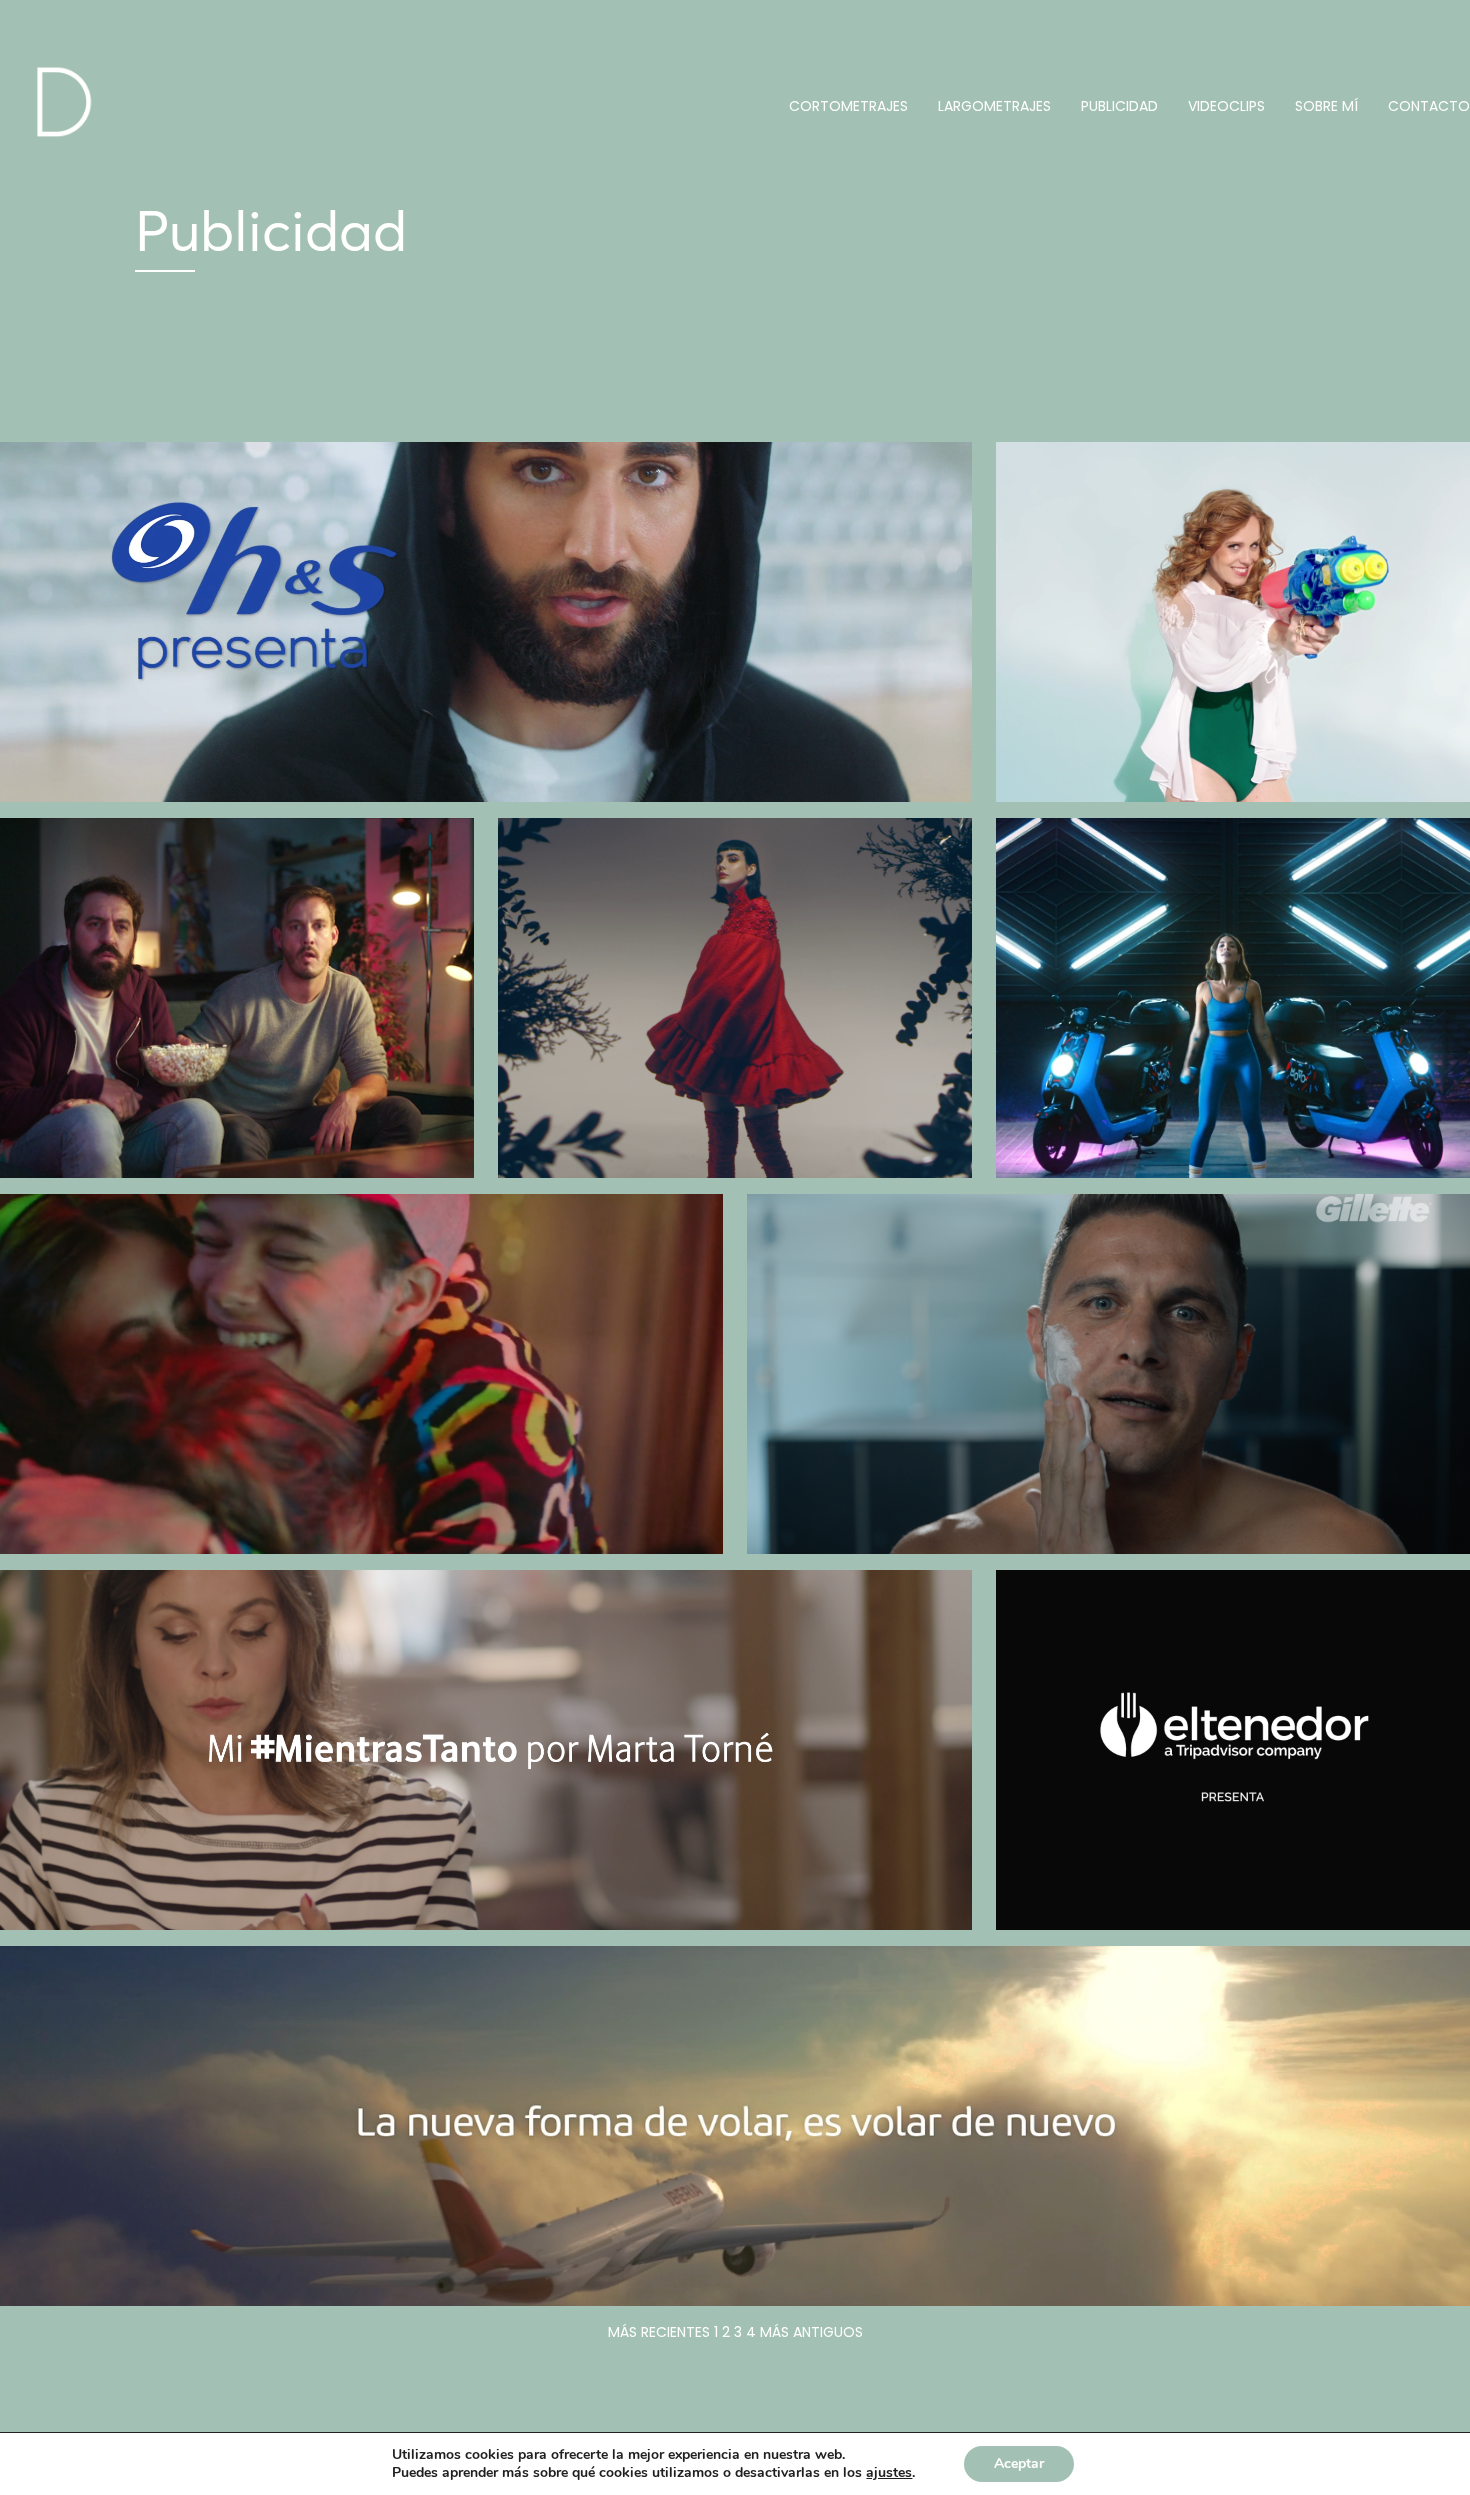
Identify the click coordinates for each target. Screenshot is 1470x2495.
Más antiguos (811, 2332)
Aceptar (1019, 2463)
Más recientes (659, 2332)
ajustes (889, 2473)
